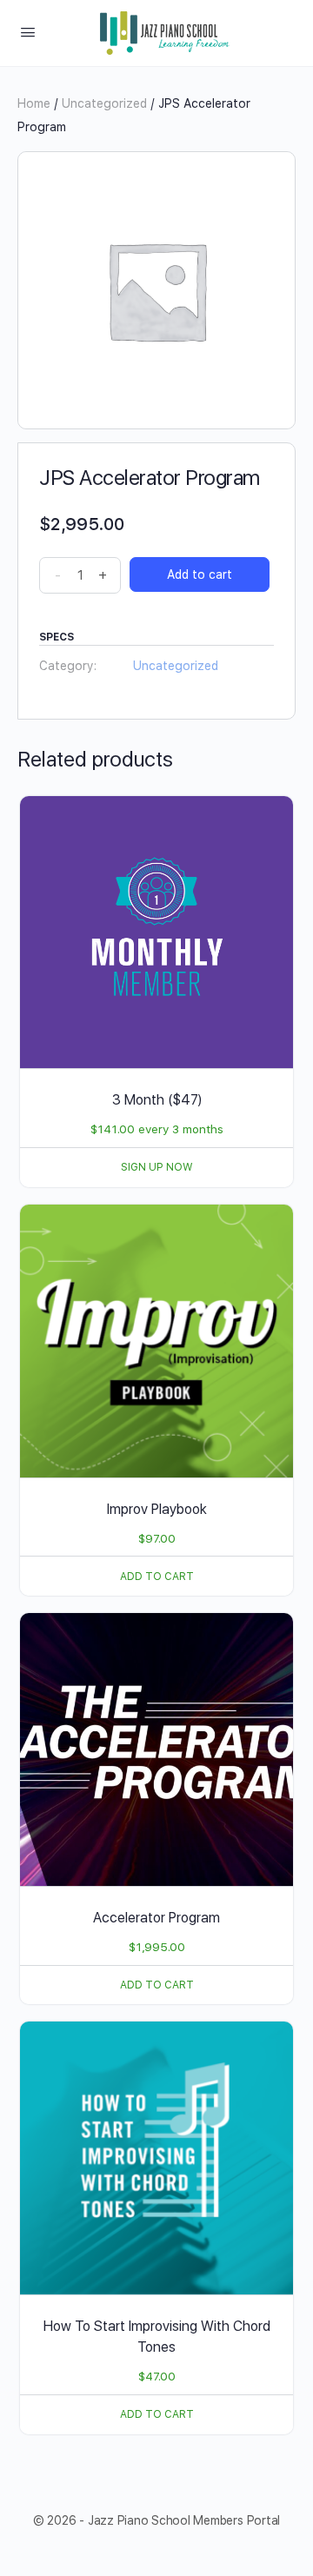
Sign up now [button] (157, 1167)
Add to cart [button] (157, 1577)
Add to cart (200, 574)
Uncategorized (104, 103)
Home (34, 103)
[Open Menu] (28, 32)
